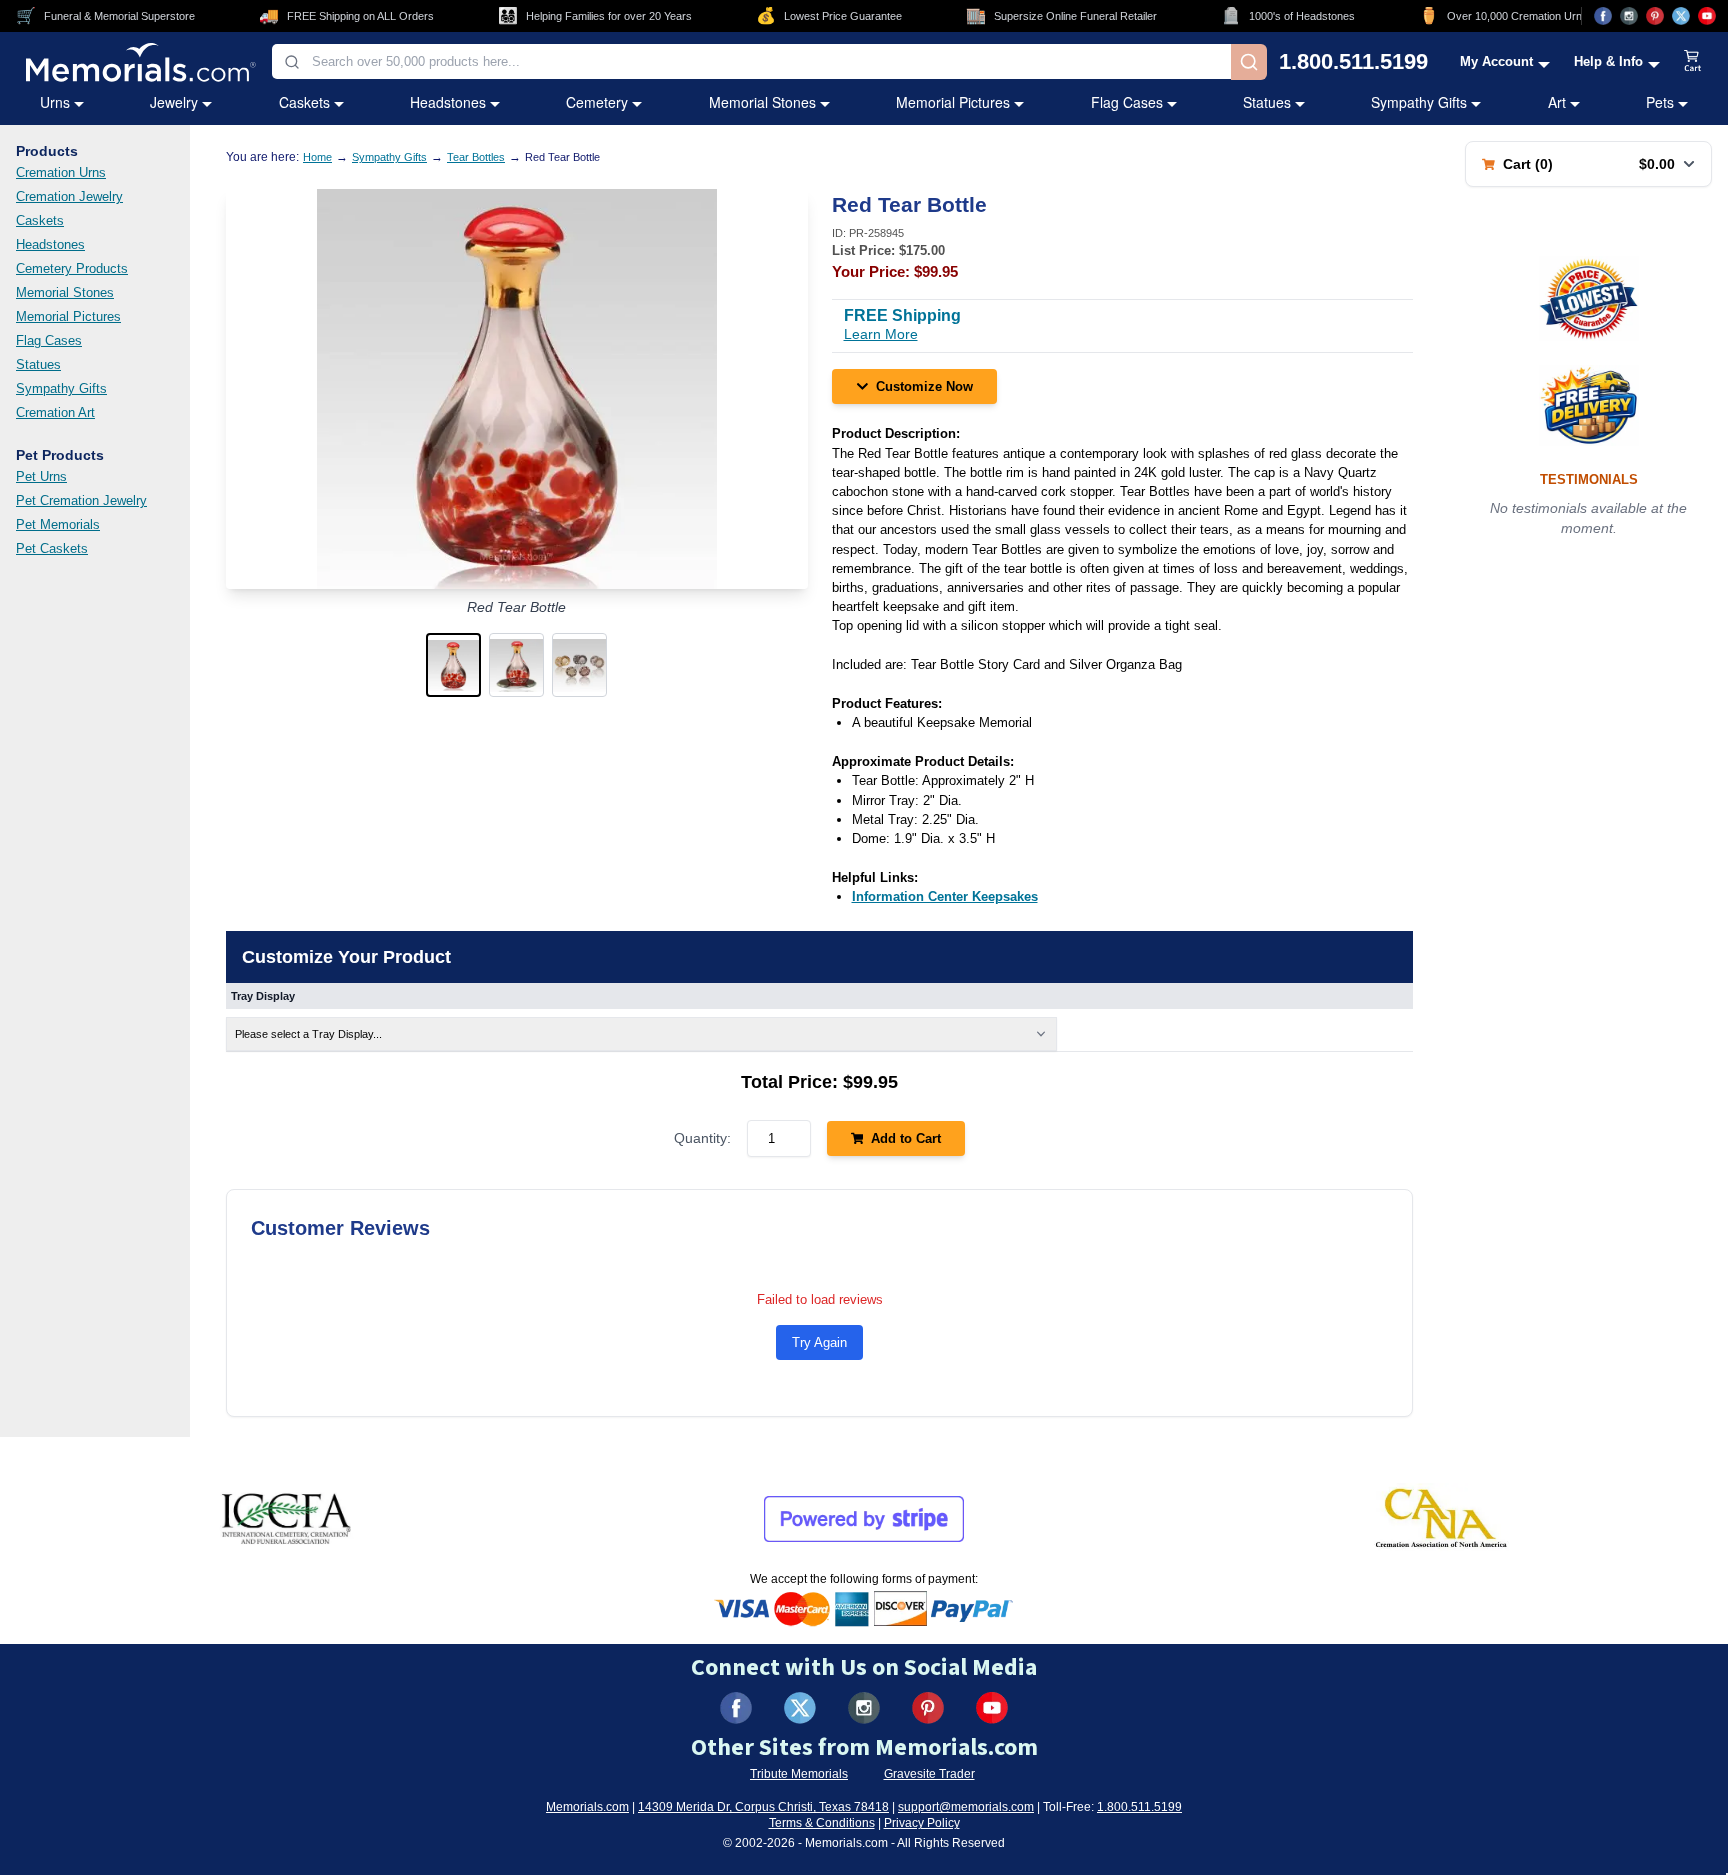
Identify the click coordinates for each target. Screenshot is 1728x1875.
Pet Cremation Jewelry (81, 500)
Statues (1267, 102)
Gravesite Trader (929, 1774)
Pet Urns (41, 476)
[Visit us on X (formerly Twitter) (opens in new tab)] (800, 1708)
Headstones (448, 102)
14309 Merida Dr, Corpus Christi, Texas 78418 (763, 1807)
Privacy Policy (922, 1823)
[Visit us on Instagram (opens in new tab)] (1629, 16)
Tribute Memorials (799, 1774)
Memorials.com (587, 1807)
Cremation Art (55, 412)
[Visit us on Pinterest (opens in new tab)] (1655, 16)
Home (317, 157)
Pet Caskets (52, 548)
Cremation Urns (61, 172)
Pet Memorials (58, 524)
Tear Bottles (476, 157)
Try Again (819, 1342)
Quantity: (702, 1138)
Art (1557, 102)
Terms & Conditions (822, 1823)
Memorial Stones (762, 102)
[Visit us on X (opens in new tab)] (1681, 16)
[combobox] (751, 61)
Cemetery (597, 102)
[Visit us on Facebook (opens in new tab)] (1603, 16)
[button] (453, 665)
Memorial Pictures (953, 102)
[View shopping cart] (1693, 62)
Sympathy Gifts (1419, 102)
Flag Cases (1127, 102)
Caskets (304, 102)
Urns (55, 102)
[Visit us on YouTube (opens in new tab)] (1707, 16)
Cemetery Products (72, 268)
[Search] (1249, 62)
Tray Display (263, 996)
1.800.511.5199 (1353, 62)
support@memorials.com (966, 1807)
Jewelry (174, 102)
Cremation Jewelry (69, 196)
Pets (1660, 102)
